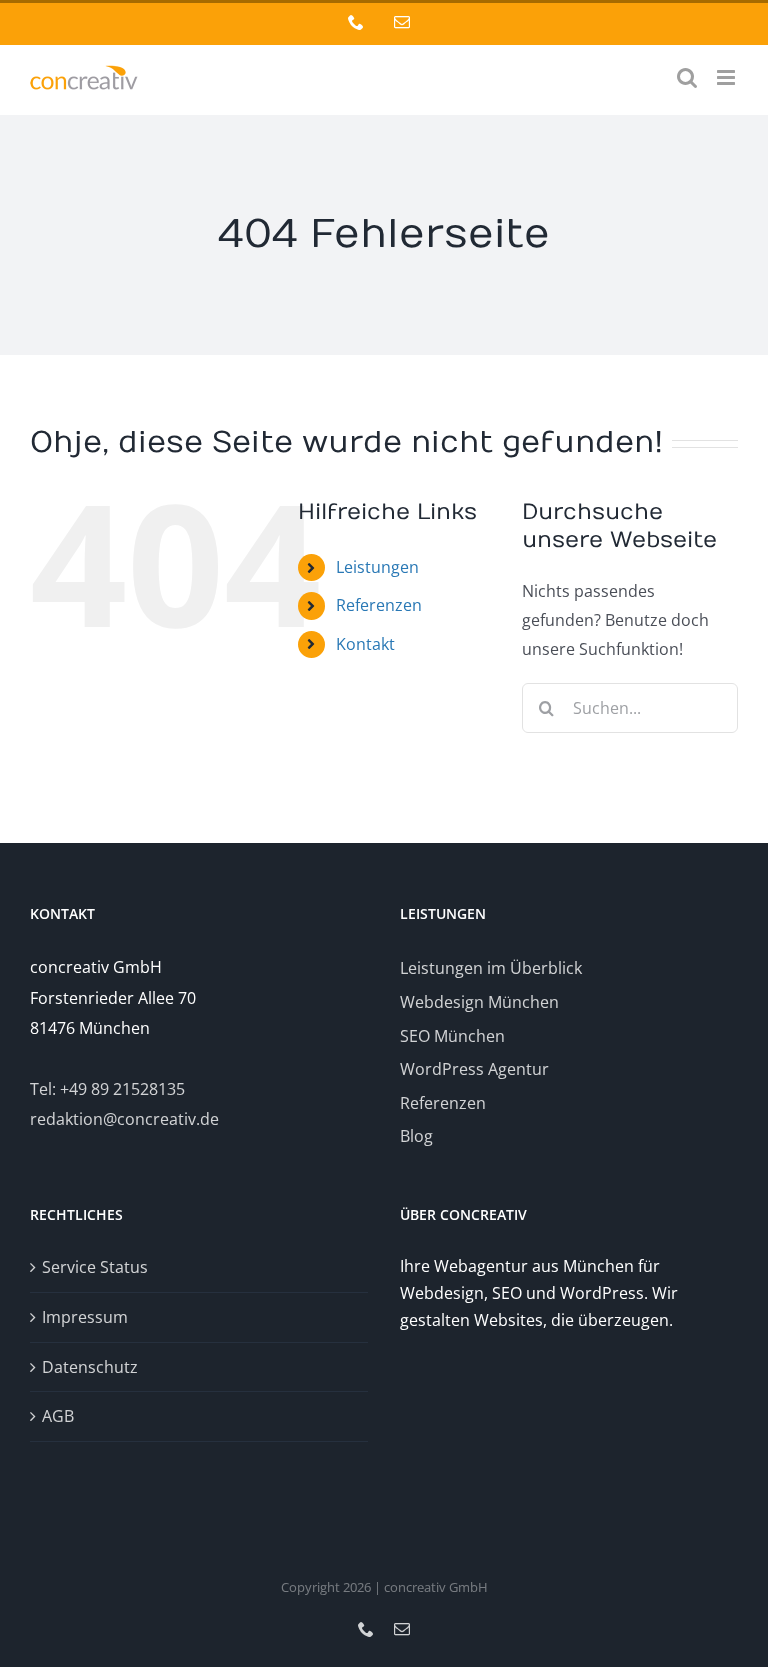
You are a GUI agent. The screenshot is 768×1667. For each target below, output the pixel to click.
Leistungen (377, 567)
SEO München (452, 1036)
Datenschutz (90, 1367)
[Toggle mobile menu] (727, 77)
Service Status (95, 1267)
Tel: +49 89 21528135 (107, 1089)
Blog (416, 1136)
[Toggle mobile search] (687, 77)
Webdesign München (479, 1002)
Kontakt (365, 644)
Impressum (85, 1317)
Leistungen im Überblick (491, 968)
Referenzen (379, 605)
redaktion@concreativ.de (124, 1119)
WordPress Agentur (474, 1069)
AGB (58, 1416)
